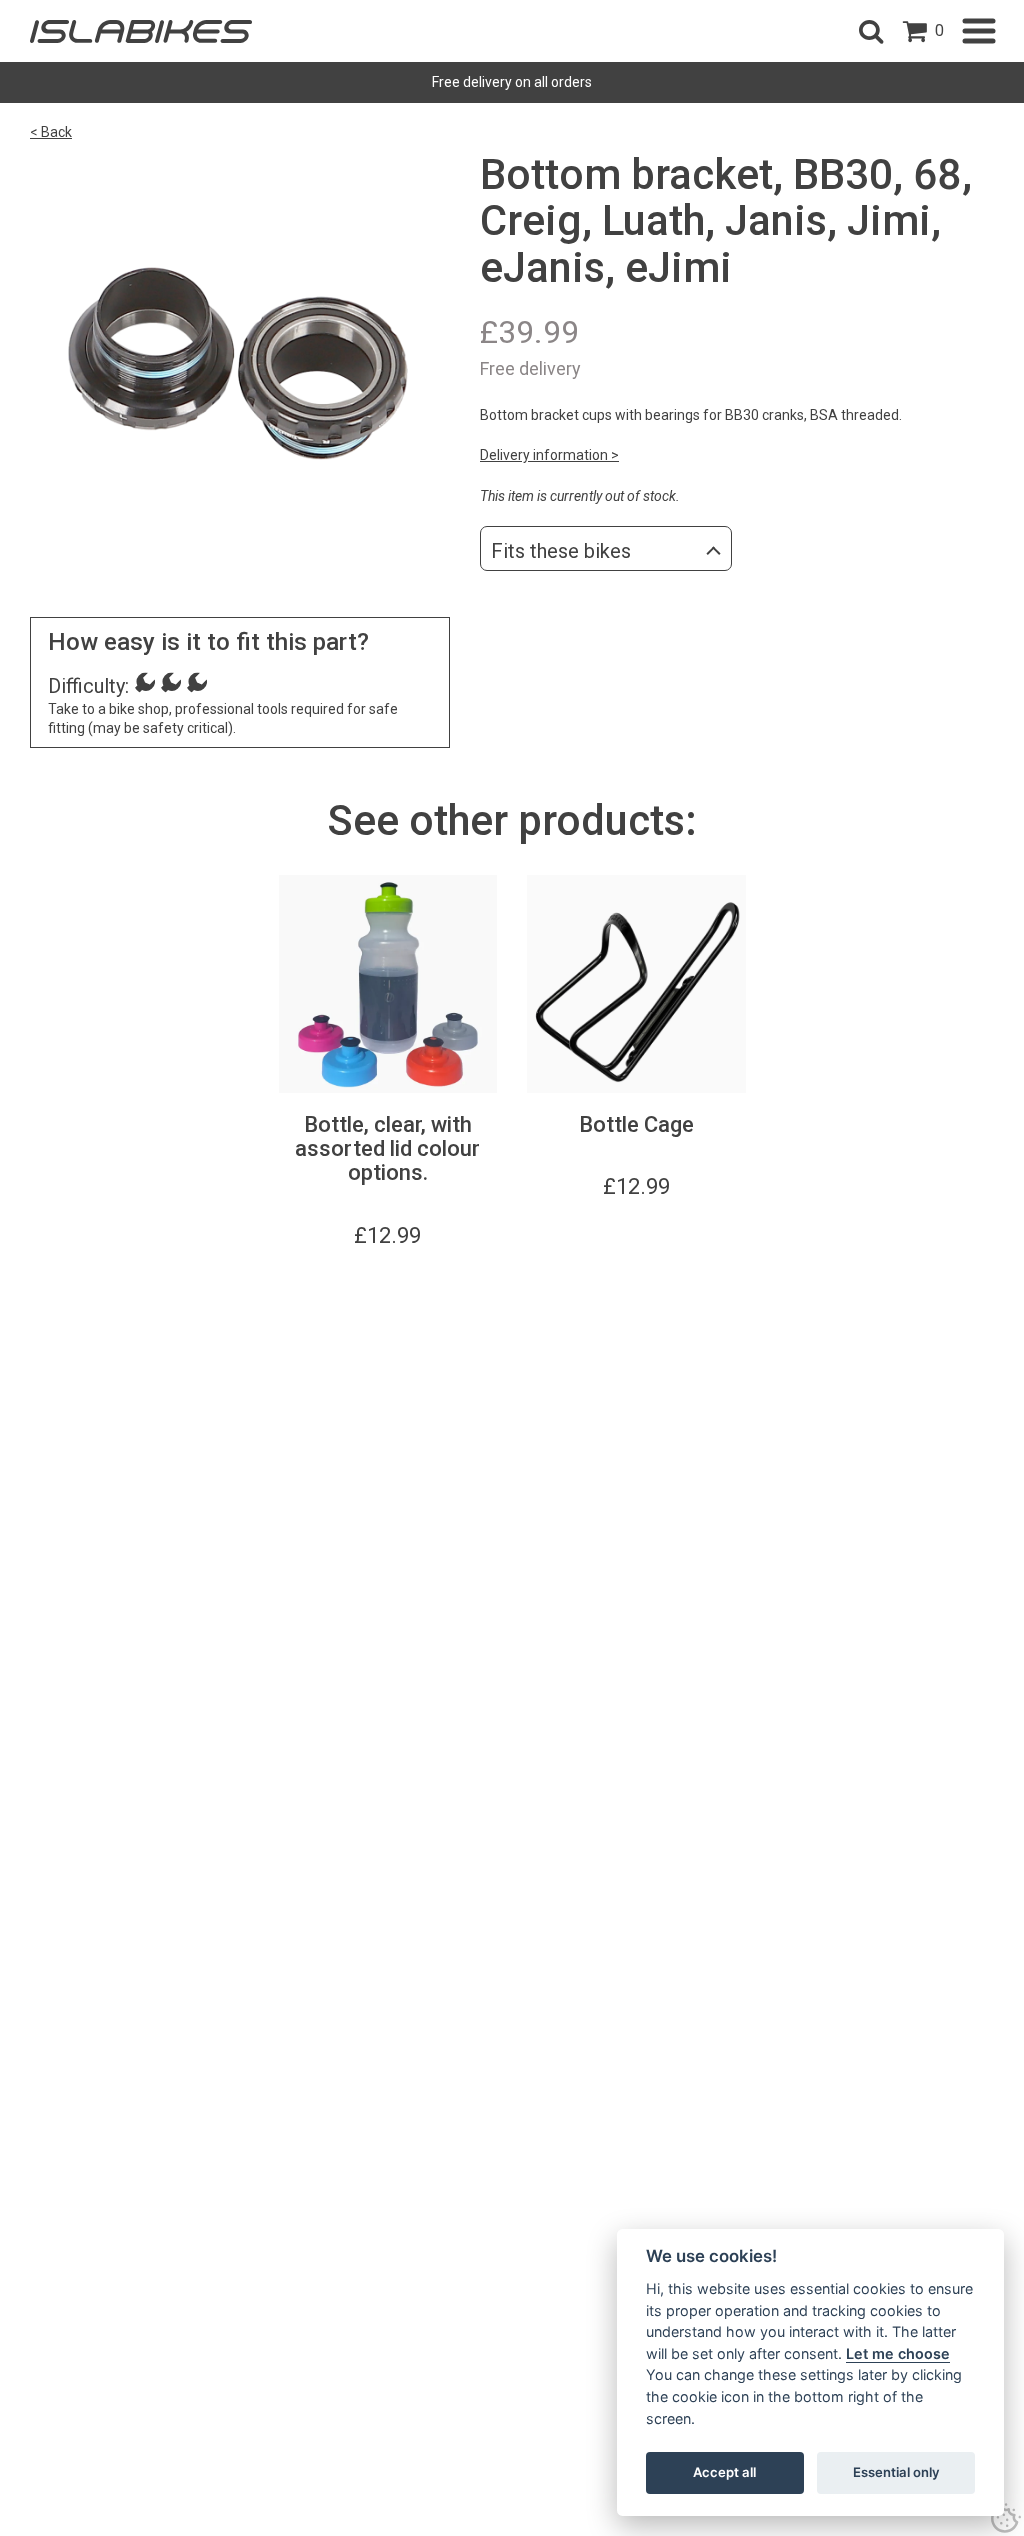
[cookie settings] (1006, 2518)
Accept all (724, 2472)
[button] (871, 31)
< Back (51, 132)
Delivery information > (549, 455)
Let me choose (898, 2353)
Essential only (896, 2472)
